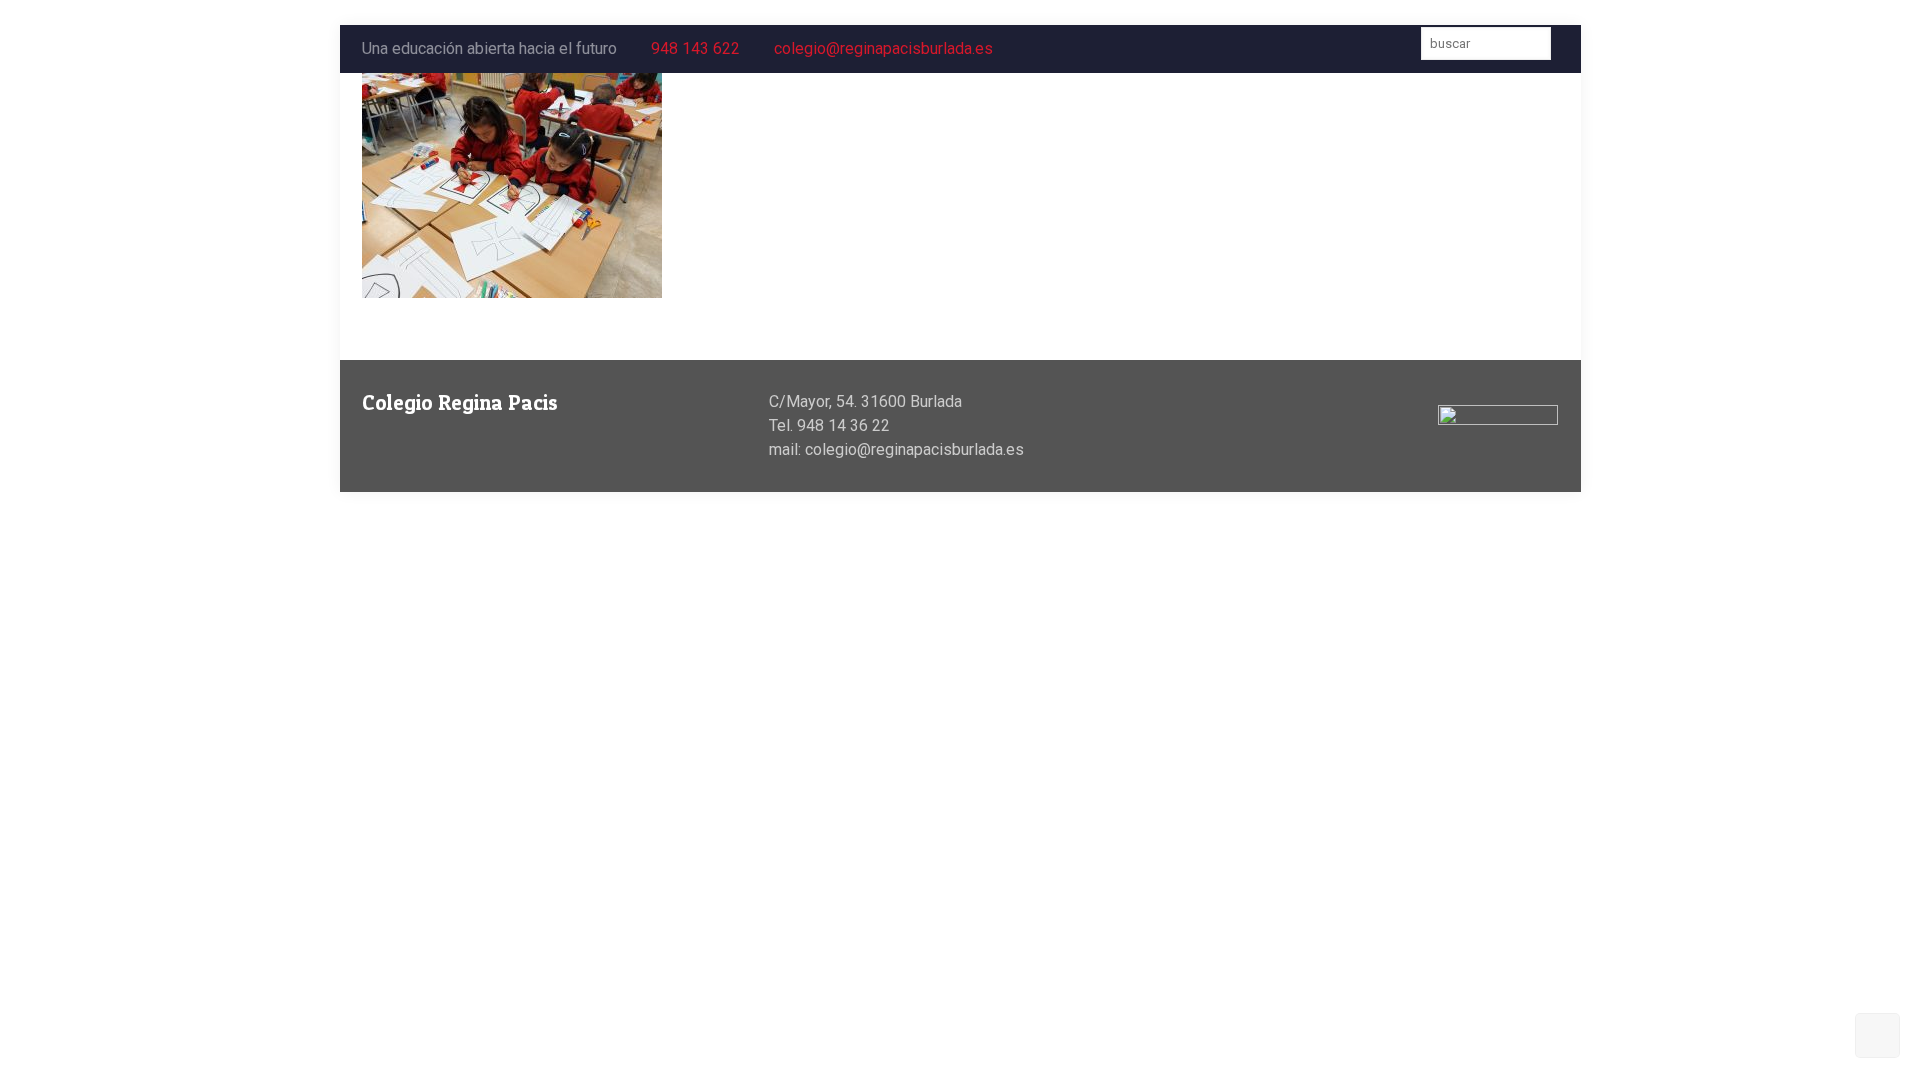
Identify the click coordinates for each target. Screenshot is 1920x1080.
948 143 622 (695, 48)
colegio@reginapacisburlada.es (883, 48)
